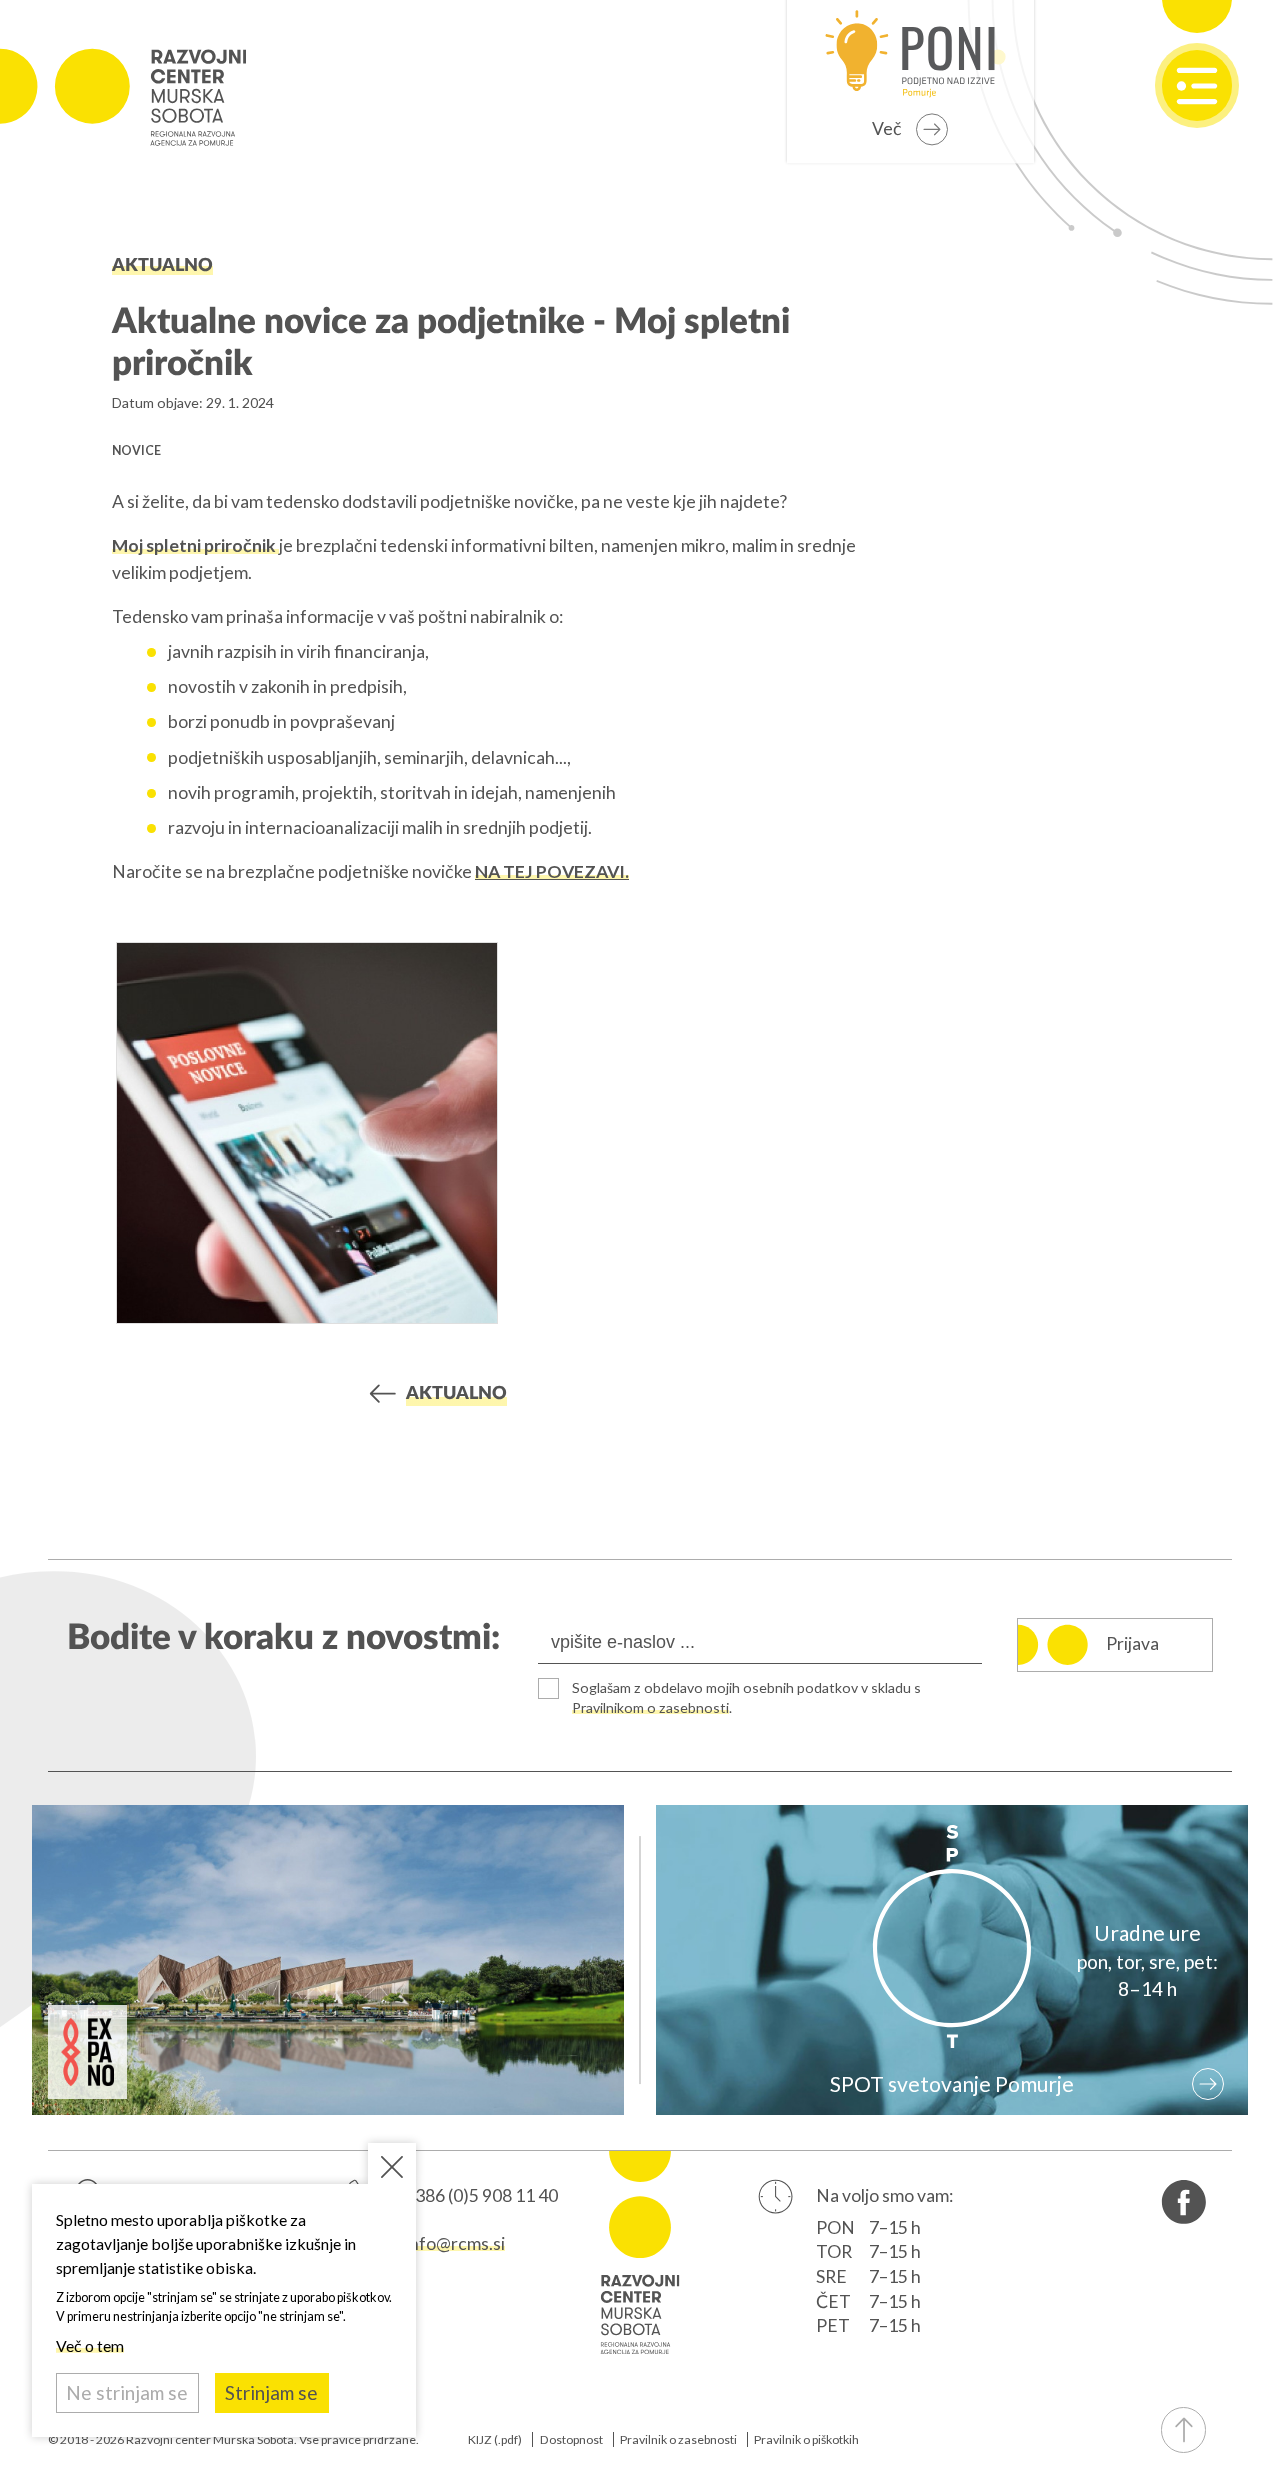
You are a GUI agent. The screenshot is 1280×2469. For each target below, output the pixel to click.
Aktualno (162, 265)
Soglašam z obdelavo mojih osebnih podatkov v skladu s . (746, 1697)
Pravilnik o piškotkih (806, 2439)
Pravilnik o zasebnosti (678, 2439)
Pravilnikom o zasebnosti (650, 1707)
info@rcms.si (455, 2243)
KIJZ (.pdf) (495, 2439)
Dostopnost (571, 2439)
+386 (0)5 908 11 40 (481, 2195)
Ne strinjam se (127, 2392)
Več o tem (90, 2345)
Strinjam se (271, 2392)
